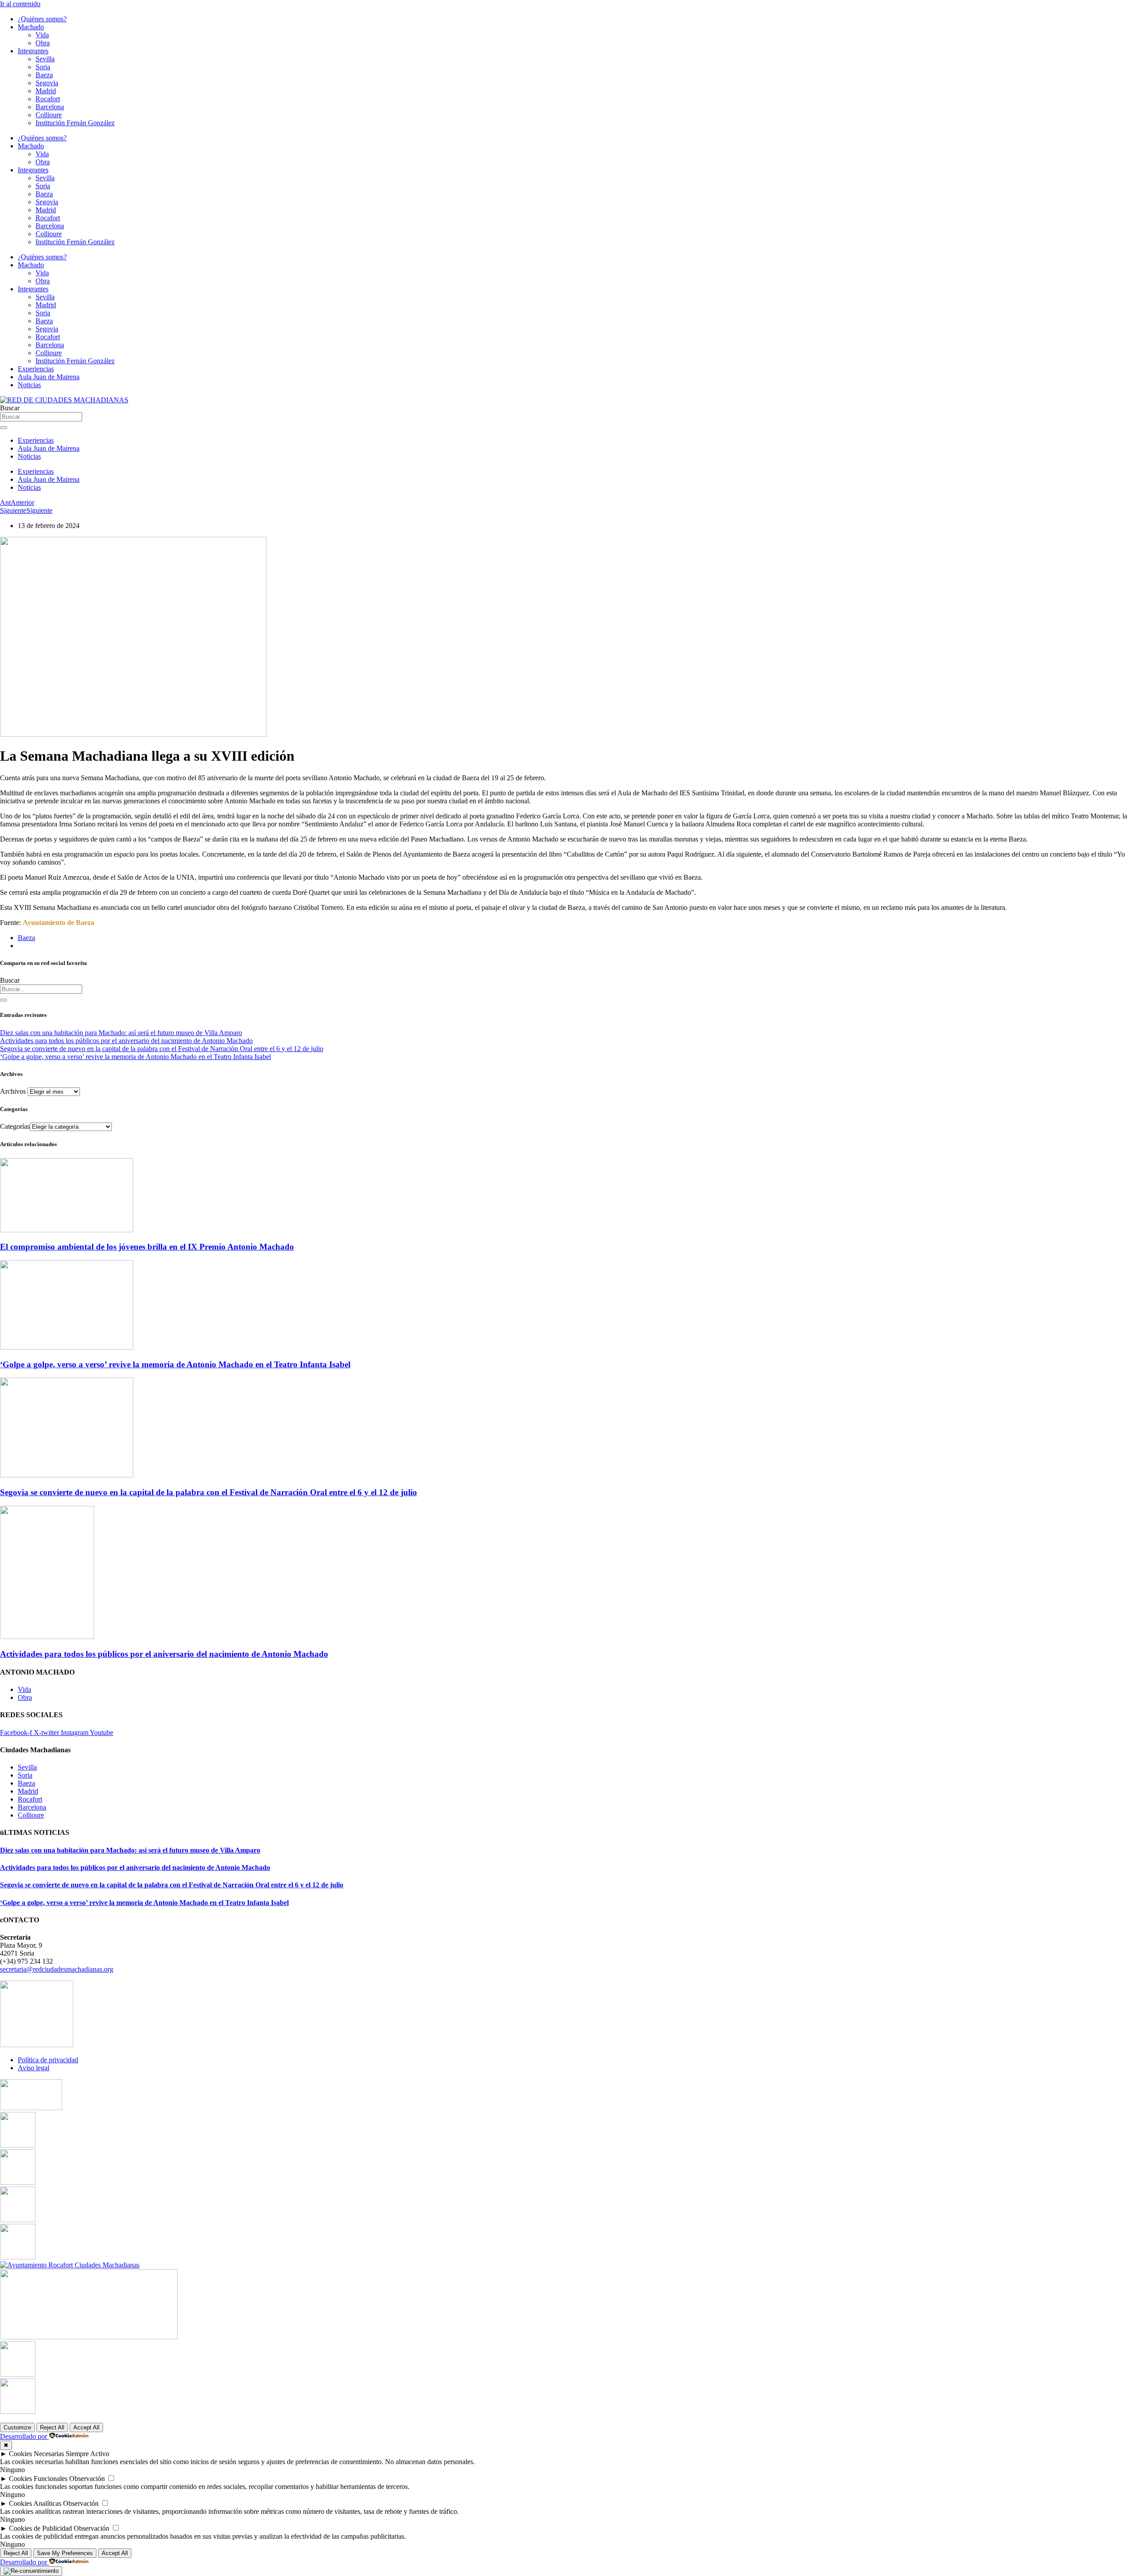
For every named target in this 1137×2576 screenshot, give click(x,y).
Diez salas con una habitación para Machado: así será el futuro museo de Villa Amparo (121, 1033)
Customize (17, 2427)
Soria (43, 67)
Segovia (47, 83)
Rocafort (48, 99)
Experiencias (36, 369)
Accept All (86, 2427)
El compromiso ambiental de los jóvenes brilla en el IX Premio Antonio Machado (147, 1247)
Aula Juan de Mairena (49, 377)
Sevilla (45, 59)
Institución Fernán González (75, 123)
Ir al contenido (20, 4)
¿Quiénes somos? (42, 19)
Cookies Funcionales (38, 2479)
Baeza (44, 75)
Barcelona (50, 107)
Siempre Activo (87, 2454)
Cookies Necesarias (36, 2454)
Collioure (49, 115)
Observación (87, 2479)
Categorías (15, 1126)
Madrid (46, 91)
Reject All (52, 2427)
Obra (43, 43)
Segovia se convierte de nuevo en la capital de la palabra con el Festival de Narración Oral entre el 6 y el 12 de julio (162, 1049)
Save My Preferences (65, 2553)
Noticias (29, 385)
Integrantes (33, 51)
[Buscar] (4, 1000)
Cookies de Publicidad (40, 2528)
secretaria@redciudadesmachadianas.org (57, 1969)
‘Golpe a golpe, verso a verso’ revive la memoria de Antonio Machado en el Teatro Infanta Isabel (135, 1057)
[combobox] (41, 989)
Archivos (13, 1091)
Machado (31, 27)
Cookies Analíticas (35, 2503)
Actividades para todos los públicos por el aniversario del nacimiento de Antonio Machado (126, 1041)
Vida (42, 35)
